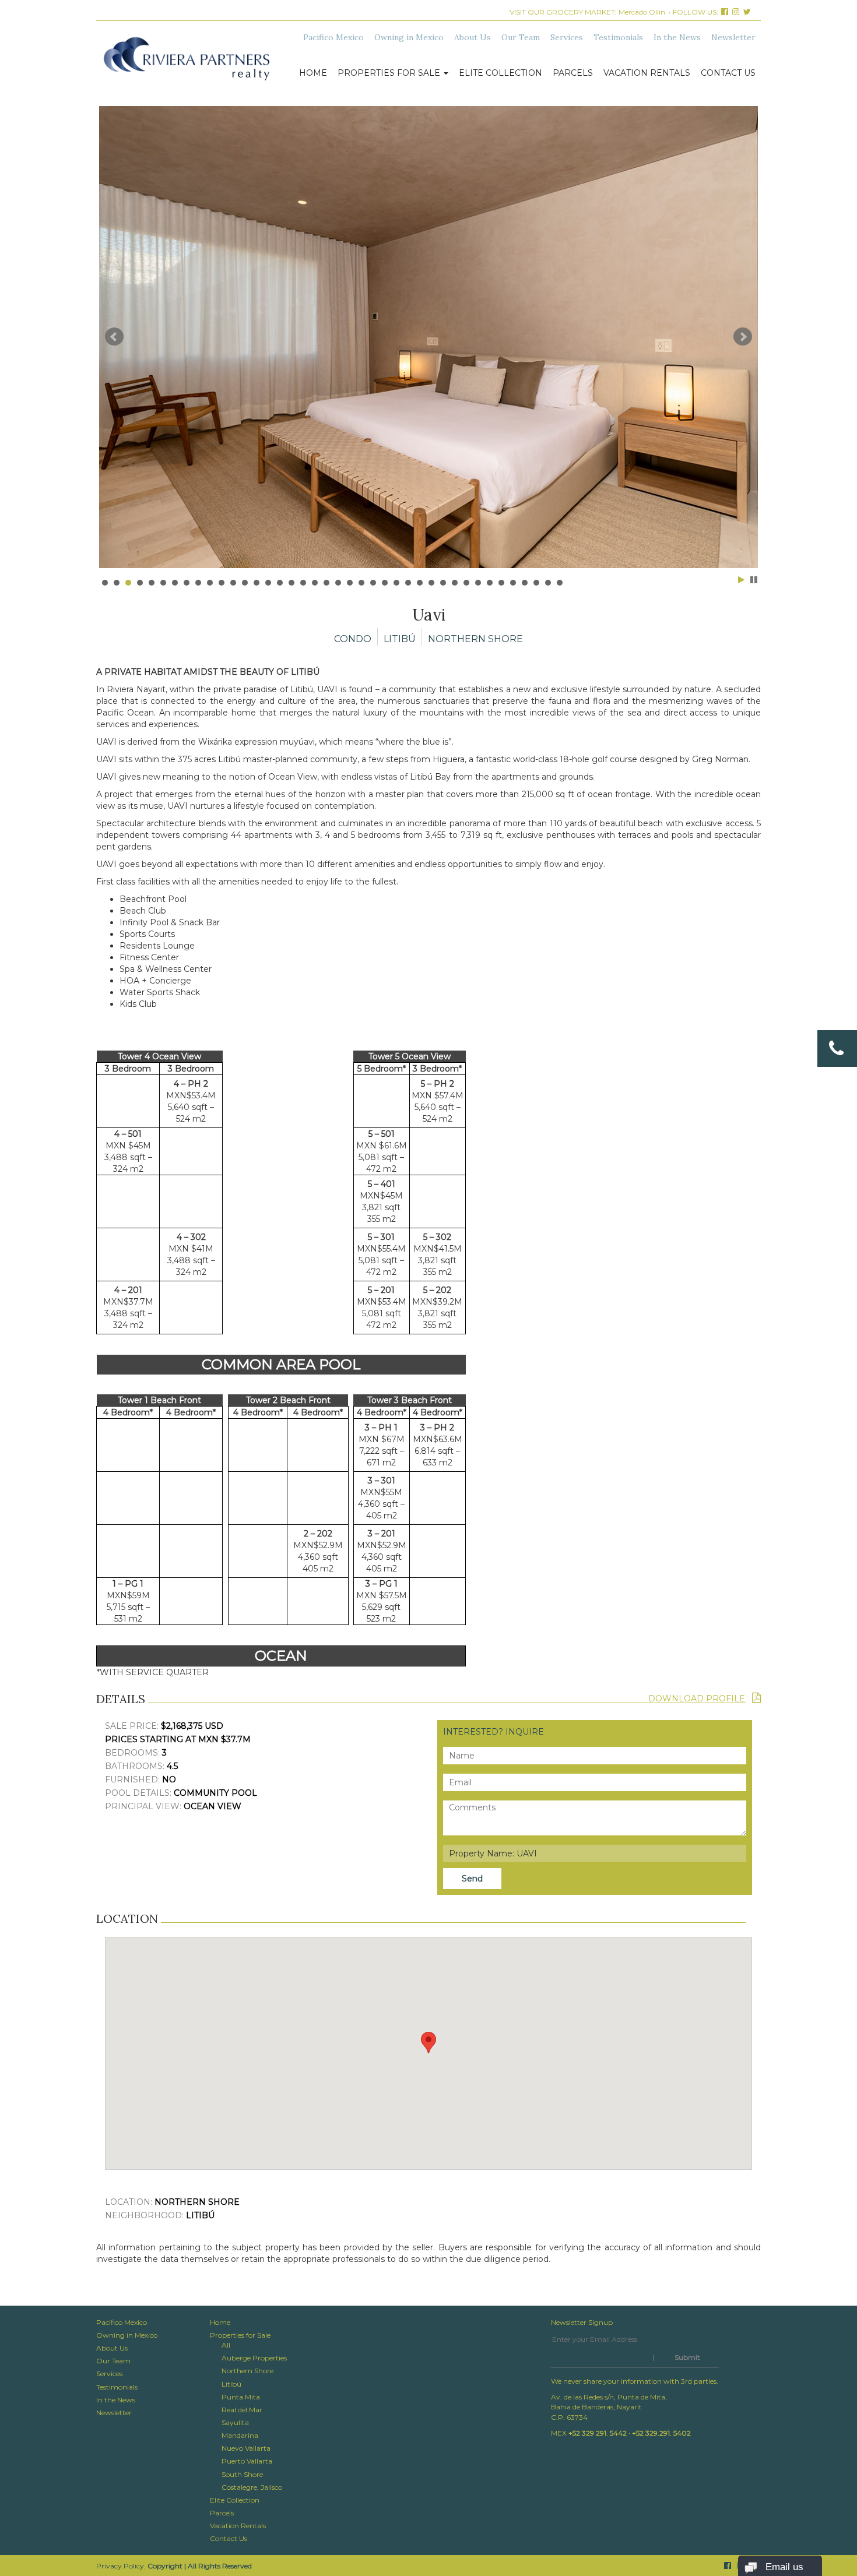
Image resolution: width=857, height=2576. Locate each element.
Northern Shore (247, 2371)
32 (466, 583)
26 (396, 583)
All (226, 2345)
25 (385, 583)
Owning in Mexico (409, 37)
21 (338, 583)
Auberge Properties (254, 2358)
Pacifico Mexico (333, 37)
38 (536, 583)
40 (560, 583)
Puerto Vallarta (247, 2461)
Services (567, 37)
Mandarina (240, 2435)
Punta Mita (241, 2397)
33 (478, 583)
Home (313, 73)
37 (525, 583)
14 (257, 583)
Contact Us (728, 73)
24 (373, 583)
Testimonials (618, 37)
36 (513, 583)
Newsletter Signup (582, 2322)
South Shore (242, 2474)
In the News (677, 37)
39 (548, 583)
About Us (473, 37)
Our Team (521, 37)
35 (501, 583)
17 (291, 583)
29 (431, 583)
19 (315, 583)
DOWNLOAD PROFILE (700, 1698)
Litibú (231, 2384)
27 (408, 583)
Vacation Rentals (647, 73)
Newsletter (733, 37)
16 (280, 583)
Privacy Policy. (121, 2566)
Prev (114, 337)
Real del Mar (242, 2410)
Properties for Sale (390, 73)
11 (222, 583)
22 (350, 583)
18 (303, 583)
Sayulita (235, 2422)
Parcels (573, 73)
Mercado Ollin (642, 12)
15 (268, 583)
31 (455, 583)
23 (361, 583)
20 (326, 583)
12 (233, 583)
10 (210, 583)
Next (743, 337)
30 (443, 583)
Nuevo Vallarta (246, 2448)
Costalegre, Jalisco (252, 2487)
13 (245, 583)
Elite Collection (500, 73)
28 (420, 583)
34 (490, 583)
